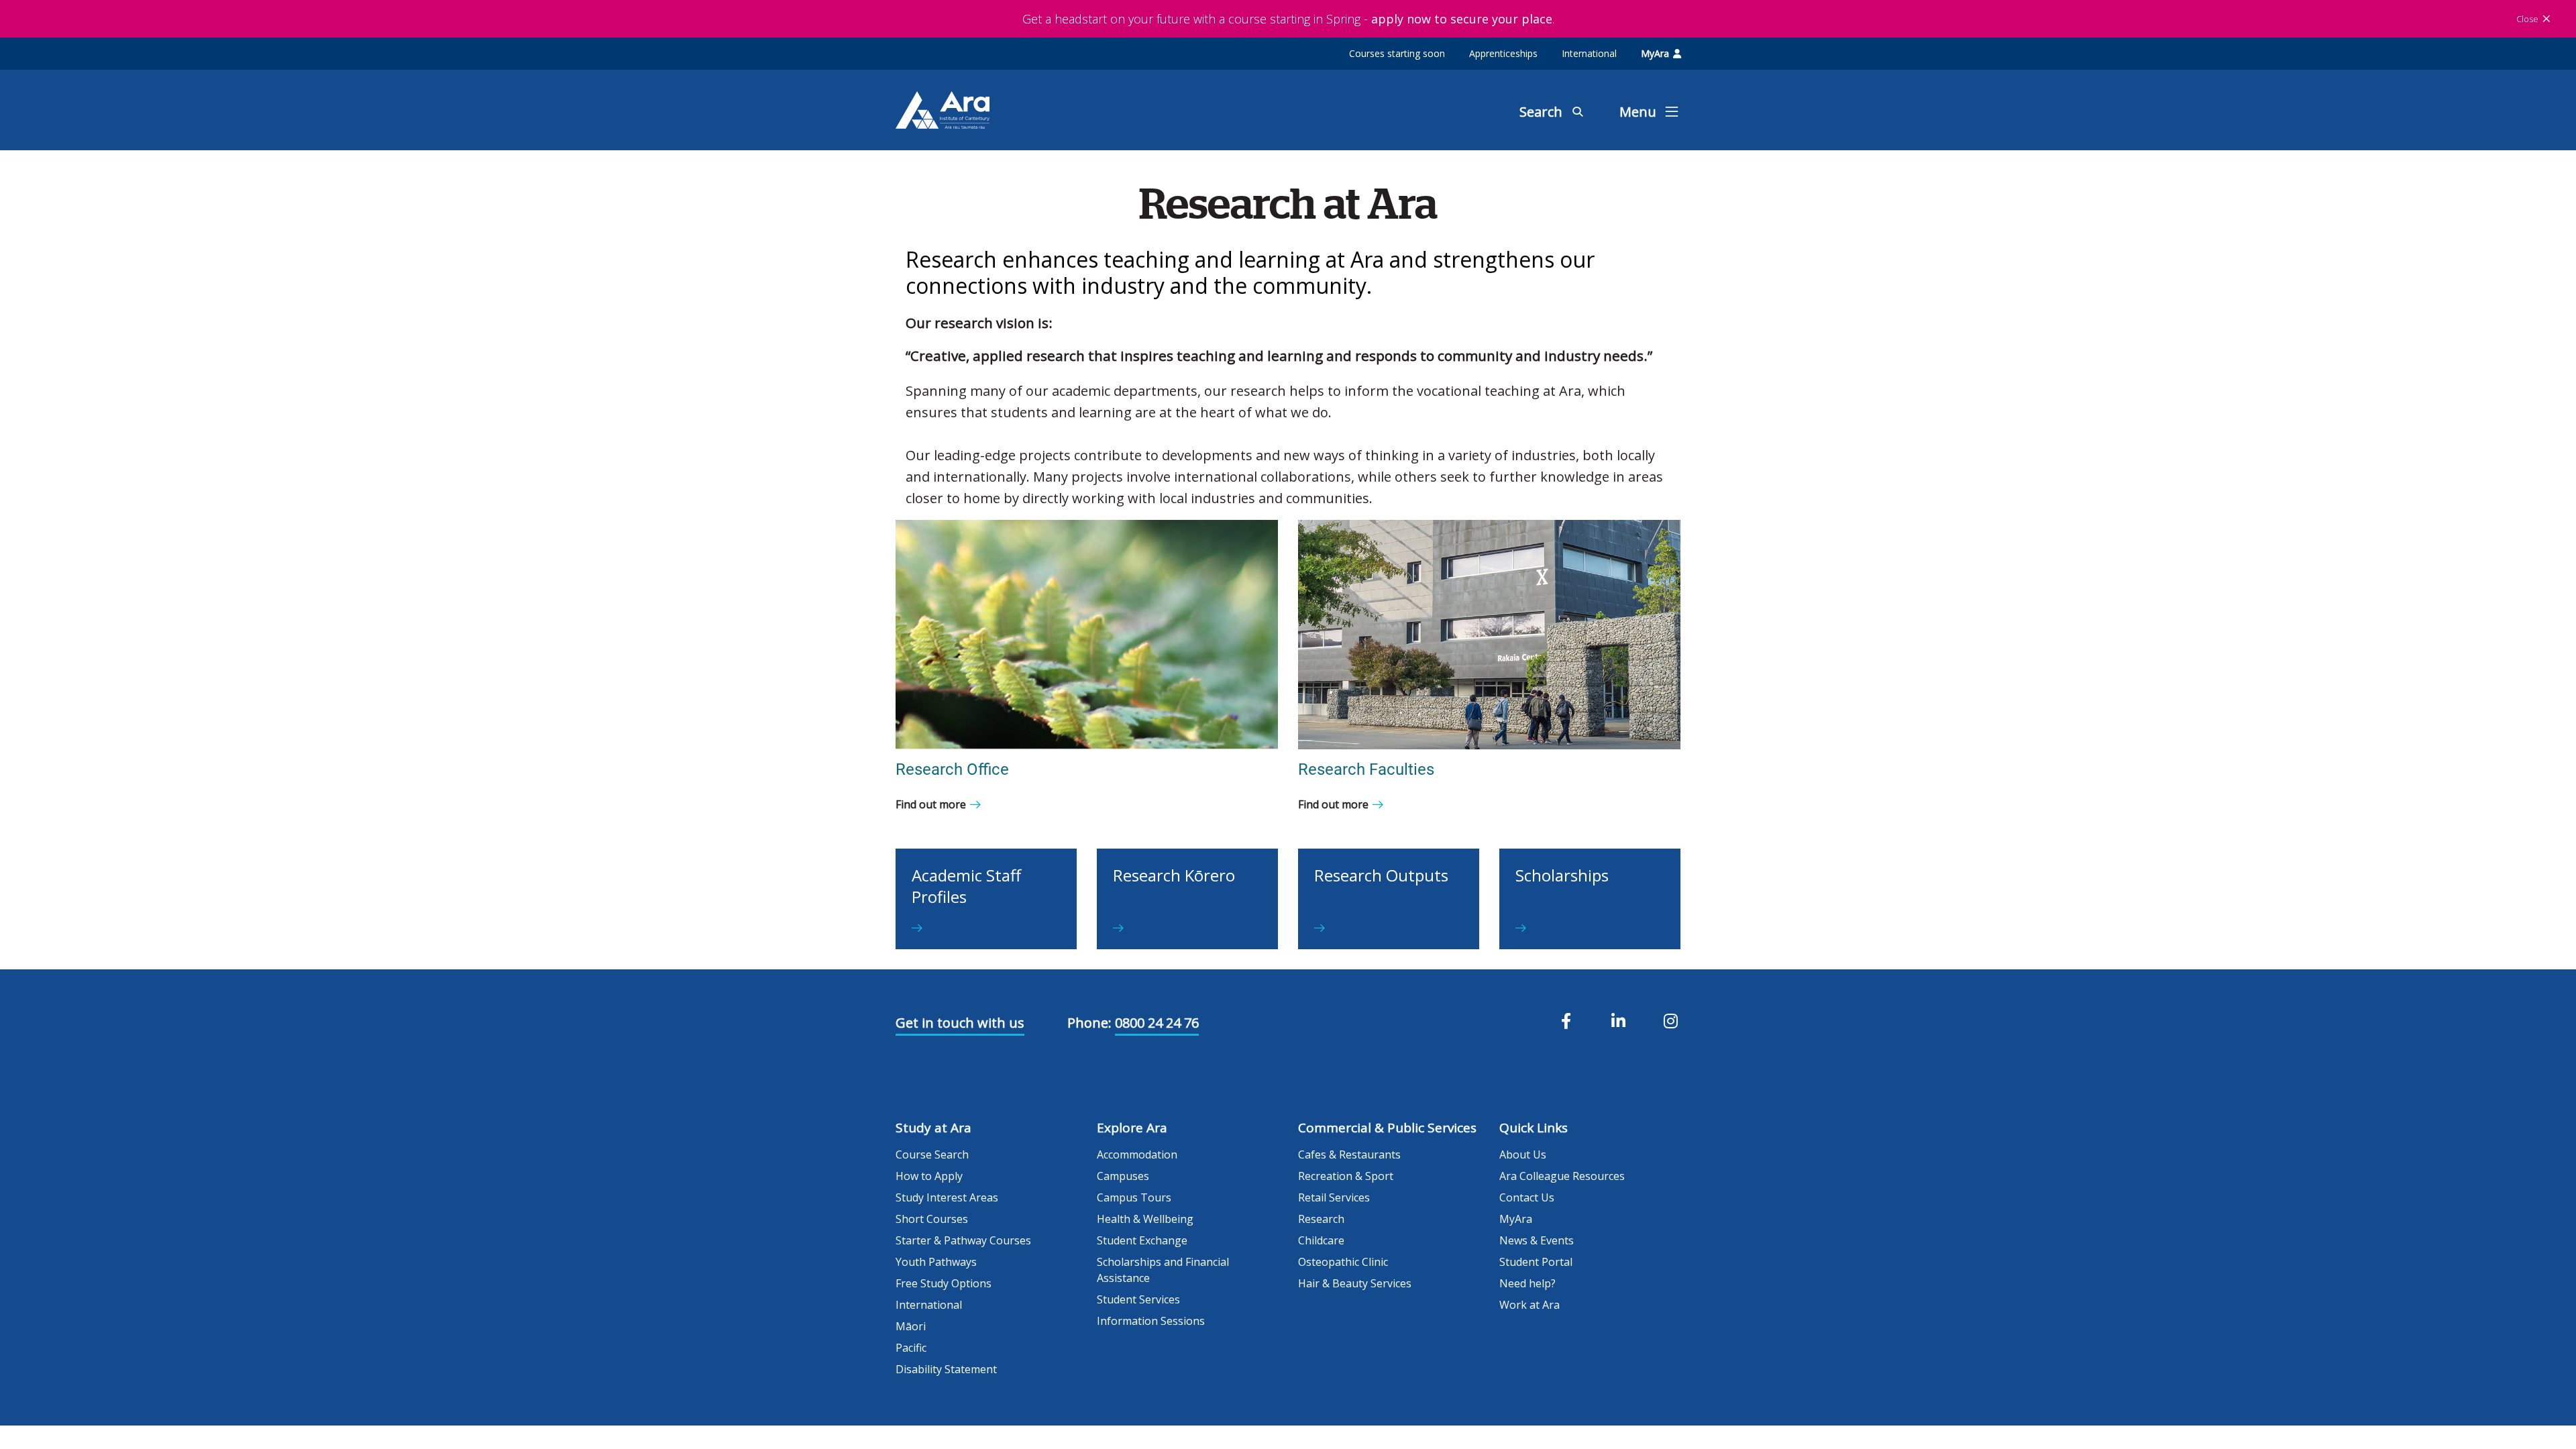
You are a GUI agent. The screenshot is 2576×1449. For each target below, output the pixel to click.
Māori (911, 1326)
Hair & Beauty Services (1355, 1283)
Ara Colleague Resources (1562, 1176)
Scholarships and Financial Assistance (1163, 1270)
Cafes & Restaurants (1349, 1155)
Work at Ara (1529, 1305)
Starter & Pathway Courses (963, 1240)
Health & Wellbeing (1145, 1219)
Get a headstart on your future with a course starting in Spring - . (1288, 19)
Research (1321, 1219)
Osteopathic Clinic (1343, 1262)
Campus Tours (1134, 1197)
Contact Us (1527, 1197)
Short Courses (932, 1219)
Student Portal (1536, 1262)
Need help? (1527, 1283)
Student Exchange (1142, 1240)
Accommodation (1137, 1155)
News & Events (1537, 1240)
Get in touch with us (960, 1023)
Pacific (911, 1348)
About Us (1523, 1155)
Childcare (1321, 1240)
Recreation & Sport (1346, 1176)
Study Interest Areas (947, 1197)
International (1589, 53)
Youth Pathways (936, 1262)
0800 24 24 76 (1157, 1023)
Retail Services (1334, 1197)
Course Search (932, 1155)
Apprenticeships (1503, 53)
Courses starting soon (1397, 53)
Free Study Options (944, 1283)
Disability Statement (946, 1369)
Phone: (1089, 1023)
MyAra (1655, 53)
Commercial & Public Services (1387, 1128)
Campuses (1123, 1176)
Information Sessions (1151, 1321)
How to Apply (929, 1176)
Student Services (1138, 1299)
